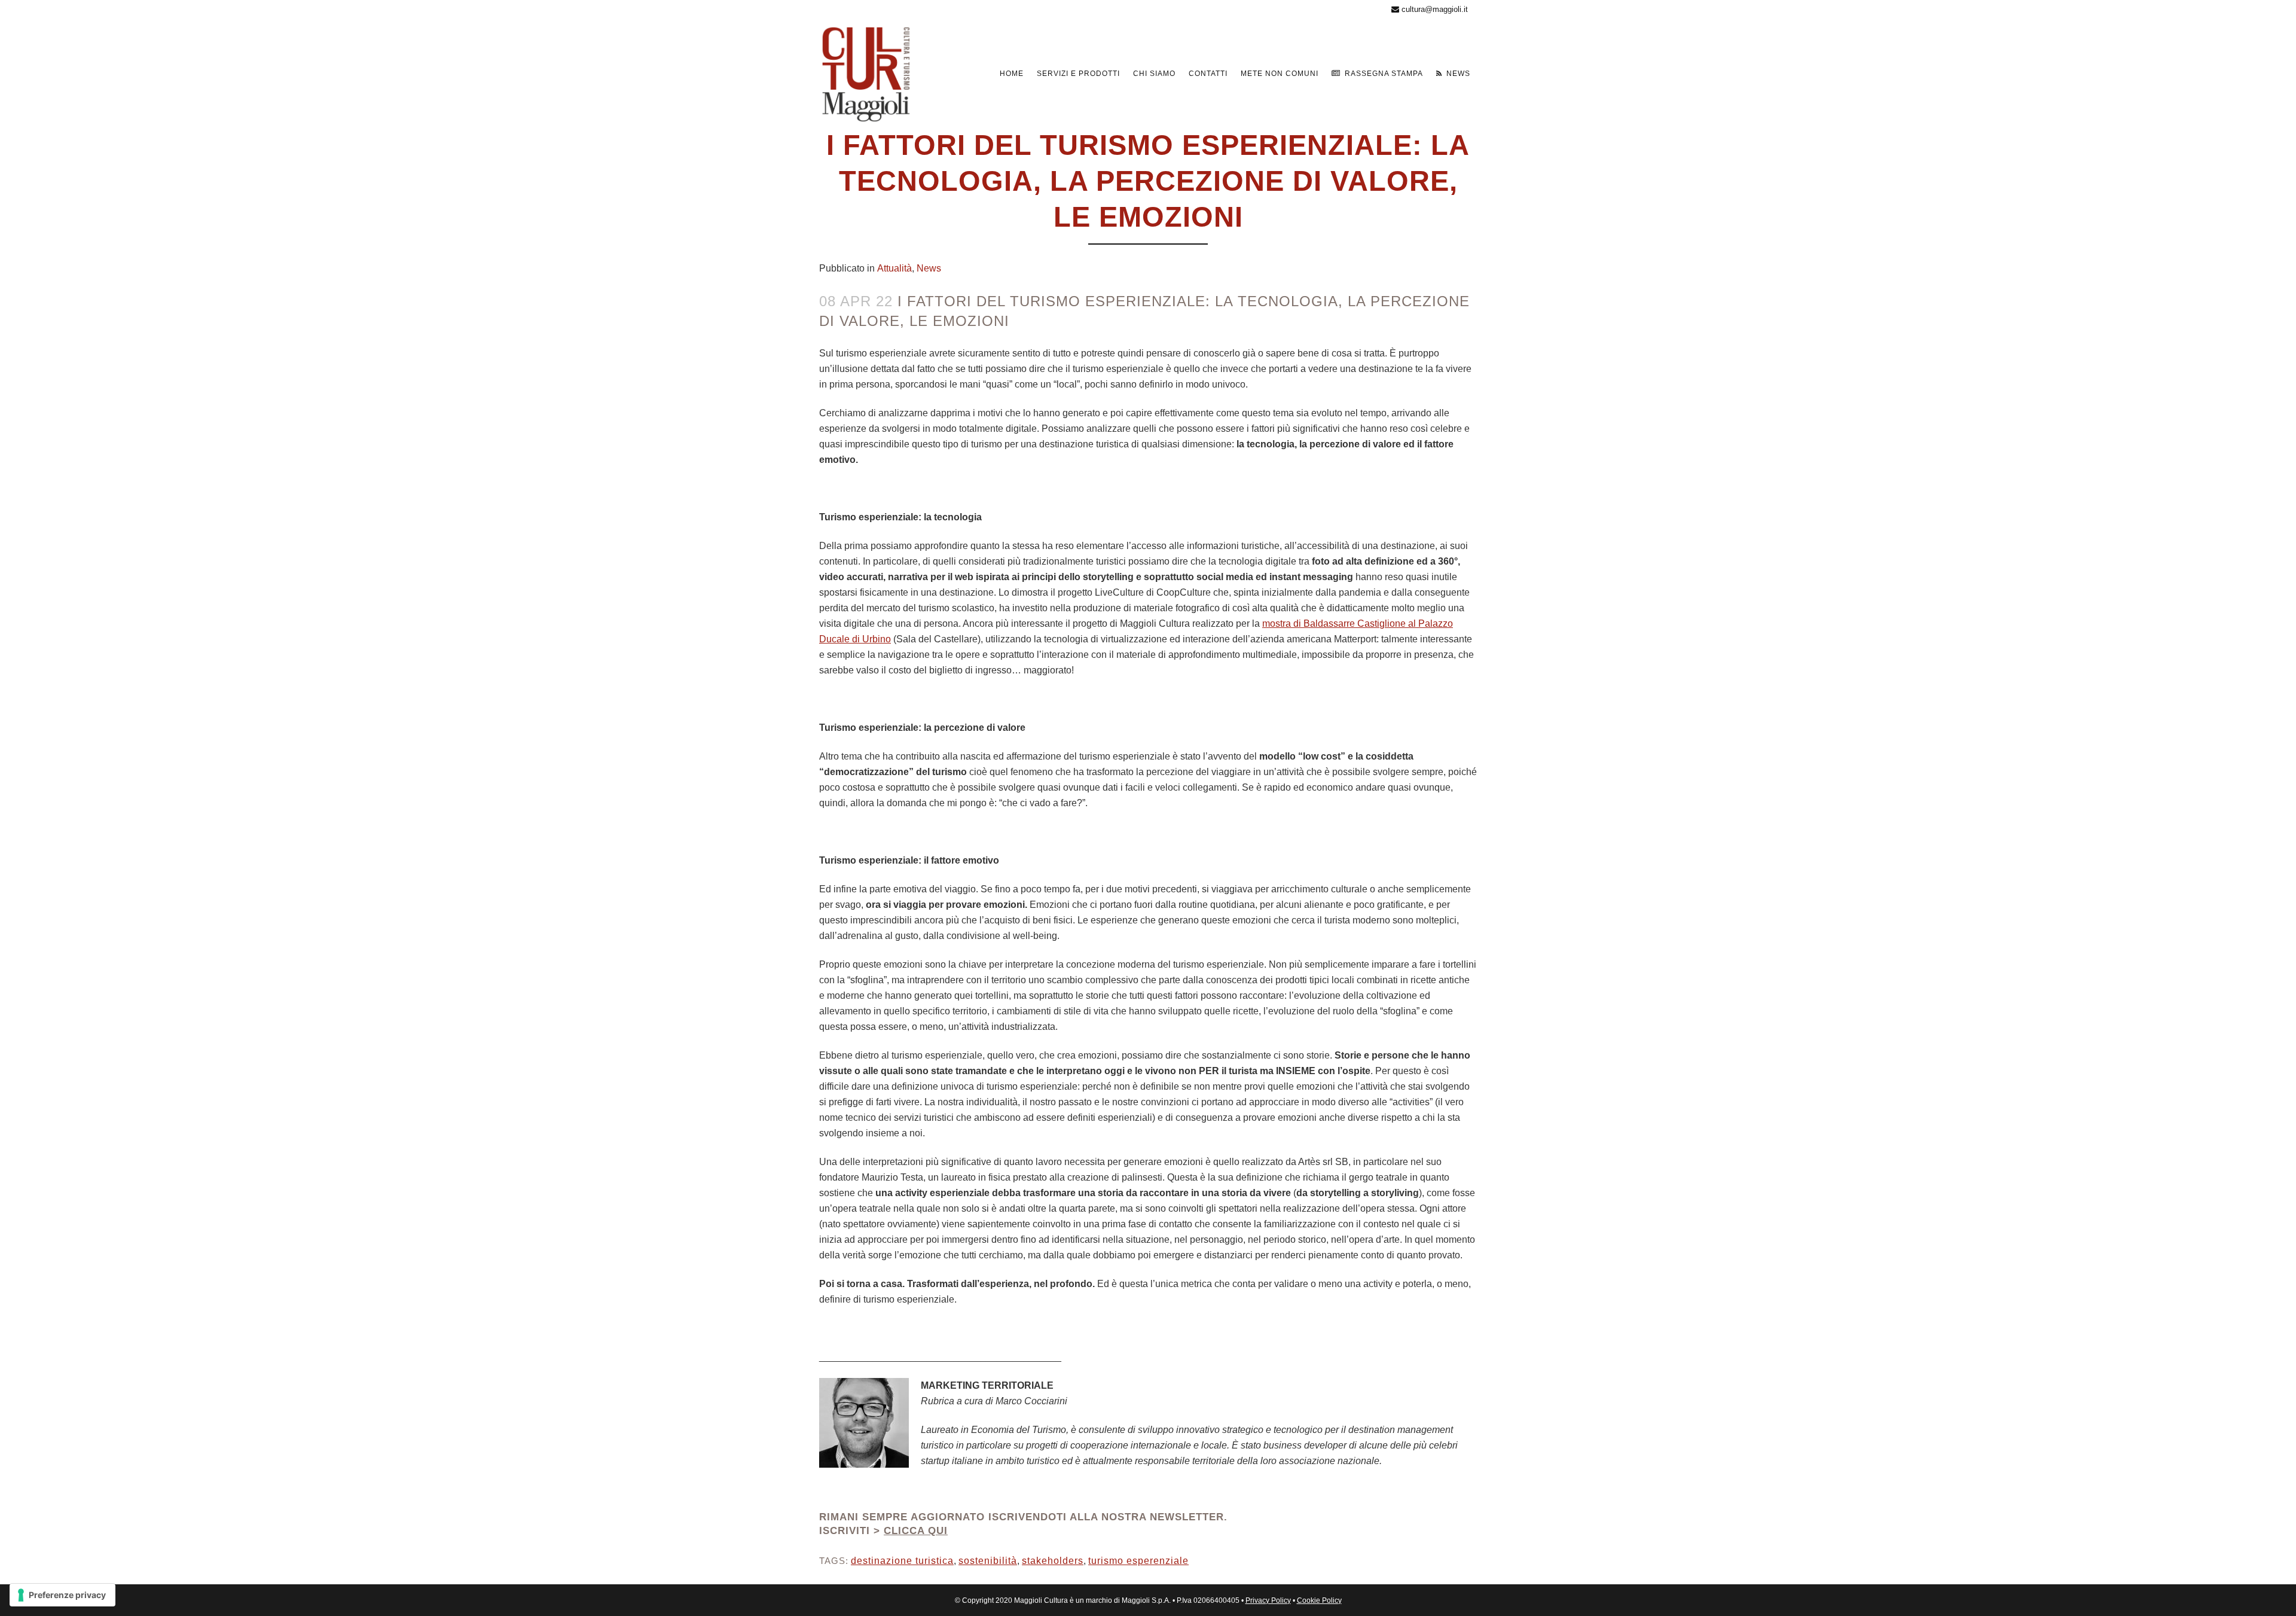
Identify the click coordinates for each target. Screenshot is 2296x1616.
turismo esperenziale (1138, 1561)
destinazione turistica (902, 1561)
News (929, 268)
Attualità (894, 268)
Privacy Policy (1268, 1600)
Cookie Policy (1319, 1600)
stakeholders (1053, 1561)
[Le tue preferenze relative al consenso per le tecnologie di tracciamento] (62, 1595)
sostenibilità (988, 1561)
